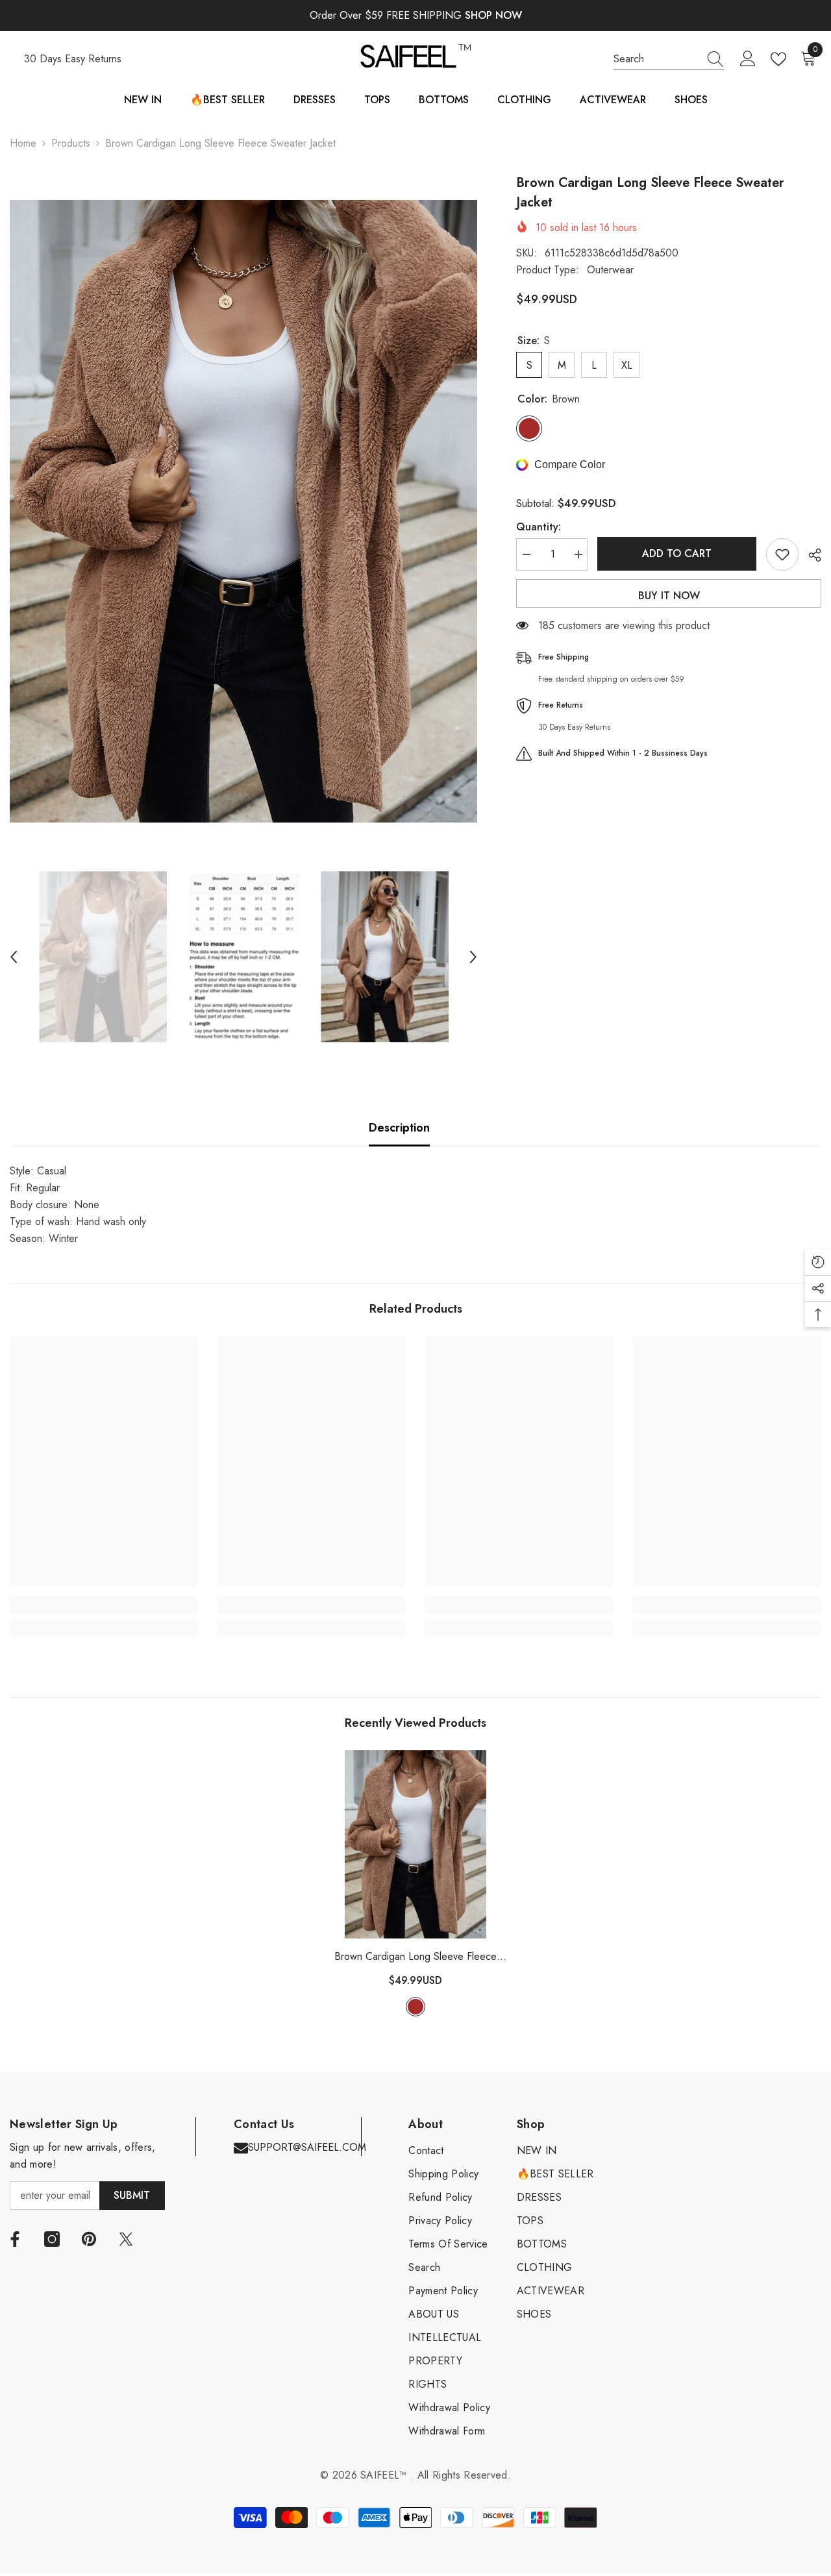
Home (23, 143)
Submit (132, 2195)
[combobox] (656, 59)
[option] (243, 511)
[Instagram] (52, 2239)
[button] (14, 957)
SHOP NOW (493, 15)
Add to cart (677, 553)
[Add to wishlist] (782, 554)
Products (71, 143)
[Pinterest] (89, 2239)
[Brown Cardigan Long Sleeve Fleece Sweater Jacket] (415, 1844)
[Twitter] (126, 2239)
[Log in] (748, 59)
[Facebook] (15, 2239)
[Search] (669, 59)
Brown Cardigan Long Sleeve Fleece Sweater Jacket (415, 1957)
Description (399, 1128)
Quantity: (539, 527)
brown (415, 2007)
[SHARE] (810, 555)
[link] (104, 1605)
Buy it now (669, 596)
